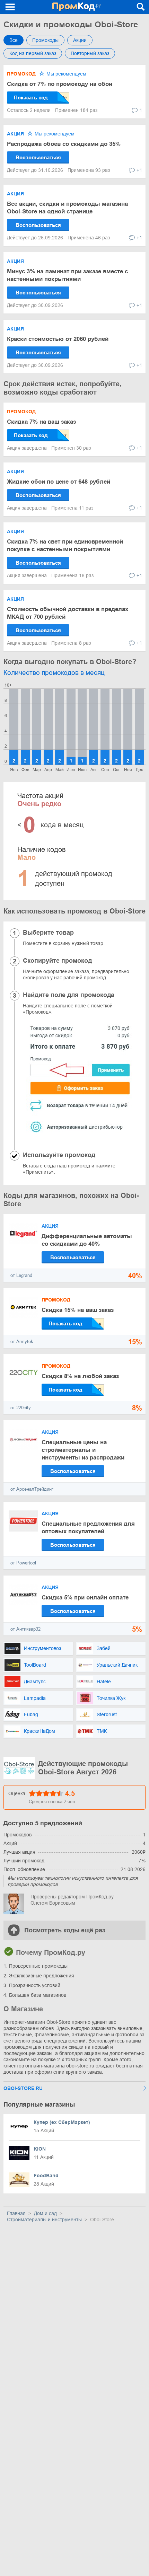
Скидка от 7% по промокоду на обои (60, 84)
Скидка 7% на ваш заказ (41, 422)
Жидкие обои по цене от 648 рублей (59, 482)
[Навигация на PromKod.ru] (10, 7)
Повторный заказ (90, 53)
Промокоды (45, 40)
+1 (139, 170)
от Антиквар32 (25, 1629)
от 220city (21, 1408)
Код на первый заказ (33, 53)
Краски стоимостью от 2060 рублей (58, 339)
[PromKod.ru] (76, 7)
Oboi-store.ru (23, 2088)
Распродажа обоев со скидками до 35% (64, 144)
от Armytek (22, 1342)
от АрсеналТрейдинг (32, 1489)
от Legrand (21, 1275)
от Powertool (23, 1563)
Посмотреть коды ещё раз (65, 1930)
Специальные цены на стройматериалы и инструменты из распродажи (83, 1450)
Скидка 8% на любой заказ (80, 1376)
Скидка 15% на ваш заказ (78, 1310)
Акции (80, 40)
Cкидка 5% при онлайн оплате (85, 1598)
